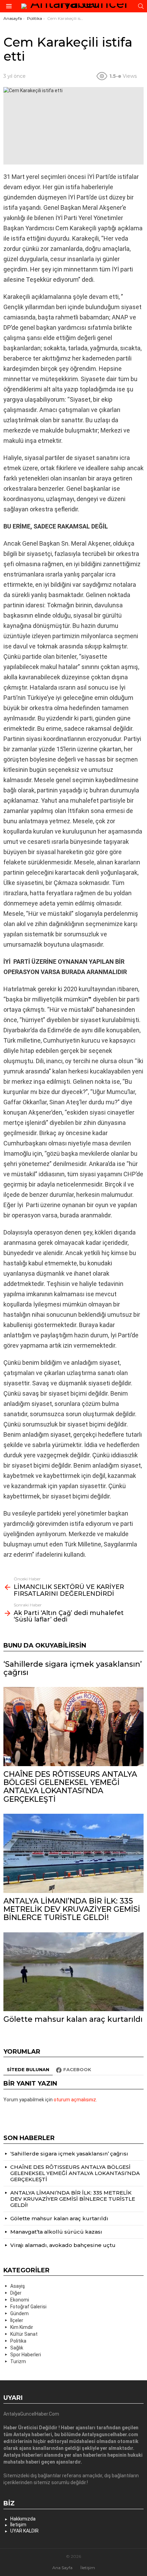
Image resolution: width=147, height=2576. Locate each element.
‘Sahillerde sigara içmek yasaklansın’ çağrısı (73, 1668)
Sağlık (17, 2348)
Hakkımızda (23, 2519)
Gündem (19, 2313)
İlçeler (17, 2320)
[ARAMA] (141, 6)
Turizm (18, 2361)
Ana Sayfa (62, 2568)
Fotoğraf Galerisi (28, 2307)
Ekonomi (20, 2300)
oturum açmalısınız (75, 2100)
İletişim (18, 2525)
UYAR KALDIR (24, 2531)
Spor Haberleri (26, 2355)
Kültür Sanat (24, 2334)
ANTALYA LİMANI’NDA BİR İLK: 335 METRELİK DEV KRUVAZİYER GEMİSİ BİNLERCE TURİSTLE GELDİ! (72, 1909)
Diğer (16, 2293)
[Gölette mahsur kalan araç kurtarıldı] (73, 1972)
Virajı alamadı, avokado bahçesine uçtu (63, 2245)
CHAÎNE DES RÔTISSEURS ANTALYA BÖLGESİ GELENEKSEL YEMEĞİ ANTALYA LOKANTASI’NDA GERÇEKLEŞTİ (70, 1787)
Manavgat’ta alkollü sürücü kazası (56, 2232)
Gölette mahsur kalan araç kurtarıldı (73, 2019)
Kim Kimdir (22, 2327)
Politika (18, 2341)
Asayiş (18, 2286)
